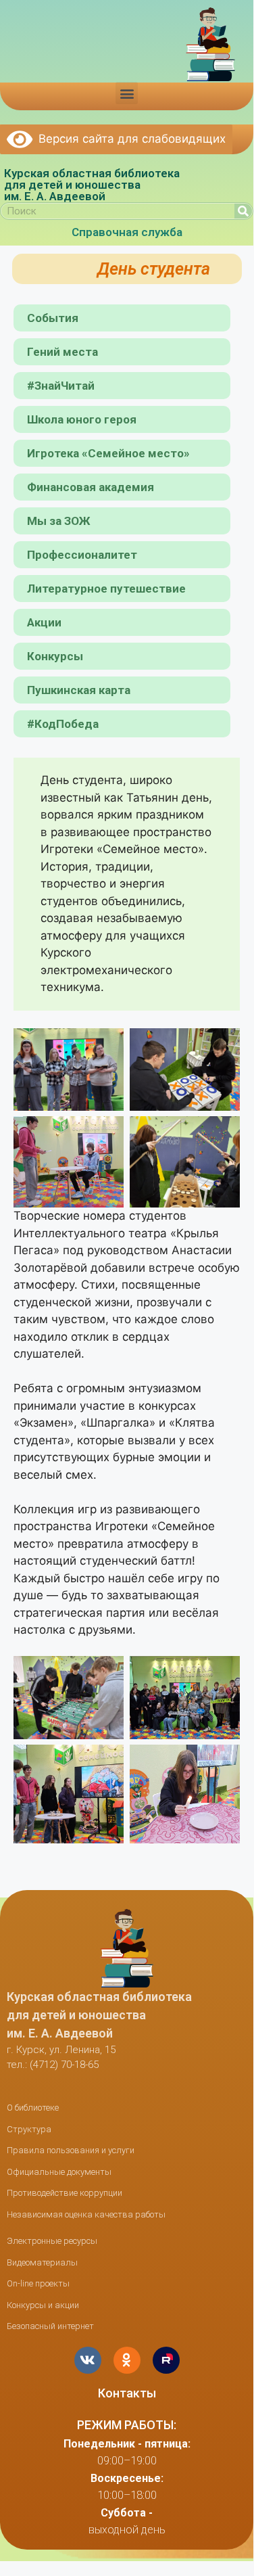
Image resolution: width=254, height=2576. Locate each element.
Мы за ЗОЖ (59, 521)
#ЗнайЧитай (61, 386)
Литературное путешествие (106, 589)
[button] (127, 93)
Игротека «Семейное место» (108, 453)
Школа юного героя (82, 419)
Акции (44, 622)
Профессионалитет (82, 555)
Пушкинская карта (79, 690)
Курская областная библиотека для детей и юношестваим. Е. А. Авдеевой (92, 185)
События (53, 318)
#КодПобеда (63, 724)
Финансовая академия (91, 487)
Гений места (62, 352)
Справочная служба (127, 232)
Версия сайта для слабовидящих (129, 139)
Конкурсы (55, 656)
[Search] (243, 211)
